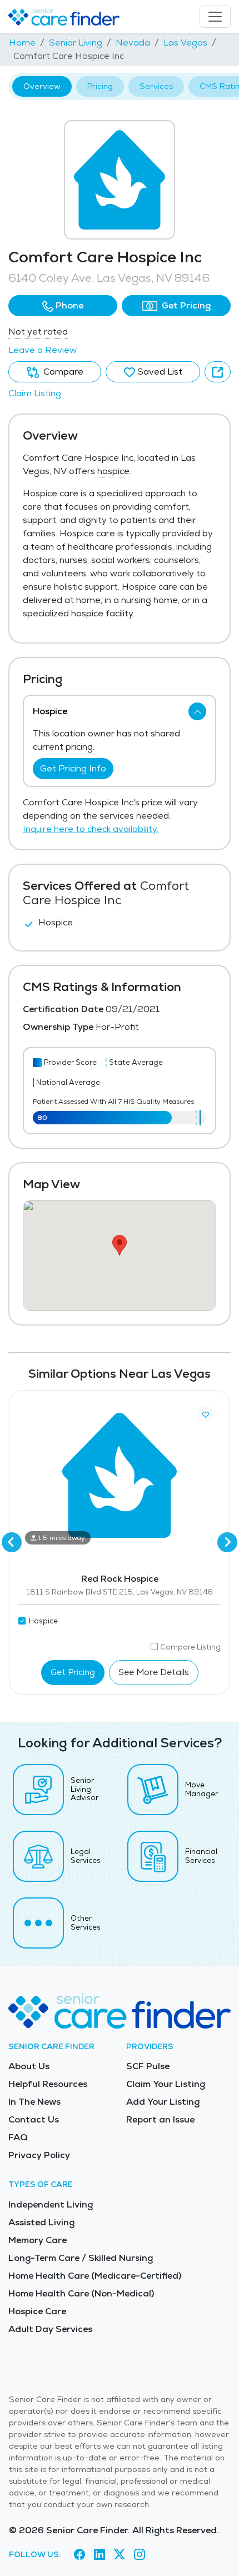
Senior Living (76, 43)
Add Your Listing (163, 2102)
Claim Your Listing (166, 2084)
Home (22, 43)
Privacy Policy (39, 2155)
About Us (29, 2066)
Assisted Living (41, 2222)
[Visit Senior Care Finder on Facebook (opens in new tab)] (79, 2554)
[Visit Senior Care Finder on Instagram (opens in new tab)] (140, 2554)
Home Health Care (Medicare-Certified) (95, 2276)
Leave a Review (43, 350)
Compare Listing (190, 1647)
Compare (62, 372)
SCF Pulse (148, 2066)
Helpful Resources (48, 2084)
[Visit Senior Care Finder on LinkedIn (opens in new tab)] (99, 2554)
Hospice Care (37, 2311)
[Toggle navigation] (215, 17)
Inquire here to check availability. (91, 829)
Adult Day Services (50, 2329)
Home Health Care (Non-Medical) (81, 2293)
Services (156, 86)
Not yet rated (38, 332)
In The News (34, 2102)
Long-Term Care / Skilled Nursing (81, 2258)
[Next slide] (227, 1542)
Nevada (133, 43)
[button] (63, 306)
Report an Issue (160, 2119)
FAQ (18, 2137)
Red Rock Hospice (120, 1579)
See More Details (154, 1672)
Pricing (100, 86)
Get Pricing (185, 305)
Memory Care (38, 2240)
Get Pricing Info (73, 768)
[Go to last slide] (12, 1542)
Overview (42, 86)
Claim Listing (35, 393)
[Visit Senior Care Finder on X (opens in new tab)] (120, 2554)
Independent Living (51, 2204)
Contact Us (34, 2119)
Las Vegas (185, 43)
